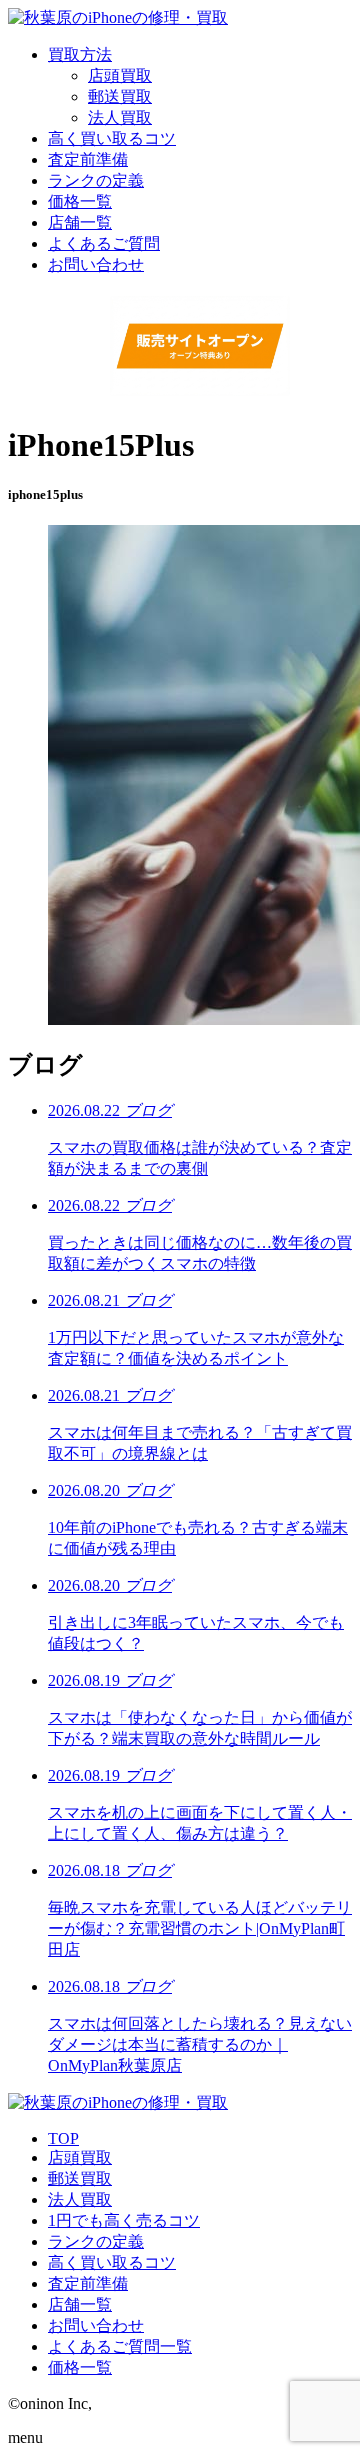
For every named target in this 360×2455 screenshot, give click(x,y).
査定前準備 (88, 2283)
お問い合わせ (96, 2325)
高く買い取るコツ (112, 2262)
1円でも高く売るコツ (124, 2220)
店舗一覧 (80, 2304)
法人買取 (120, 117)
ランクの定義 (96, 2241)
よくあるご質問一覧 (120, 2346)
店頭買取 (120, 75)
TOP (63, 2138)
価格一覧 (80, 2367)
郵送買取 (120, 96)
